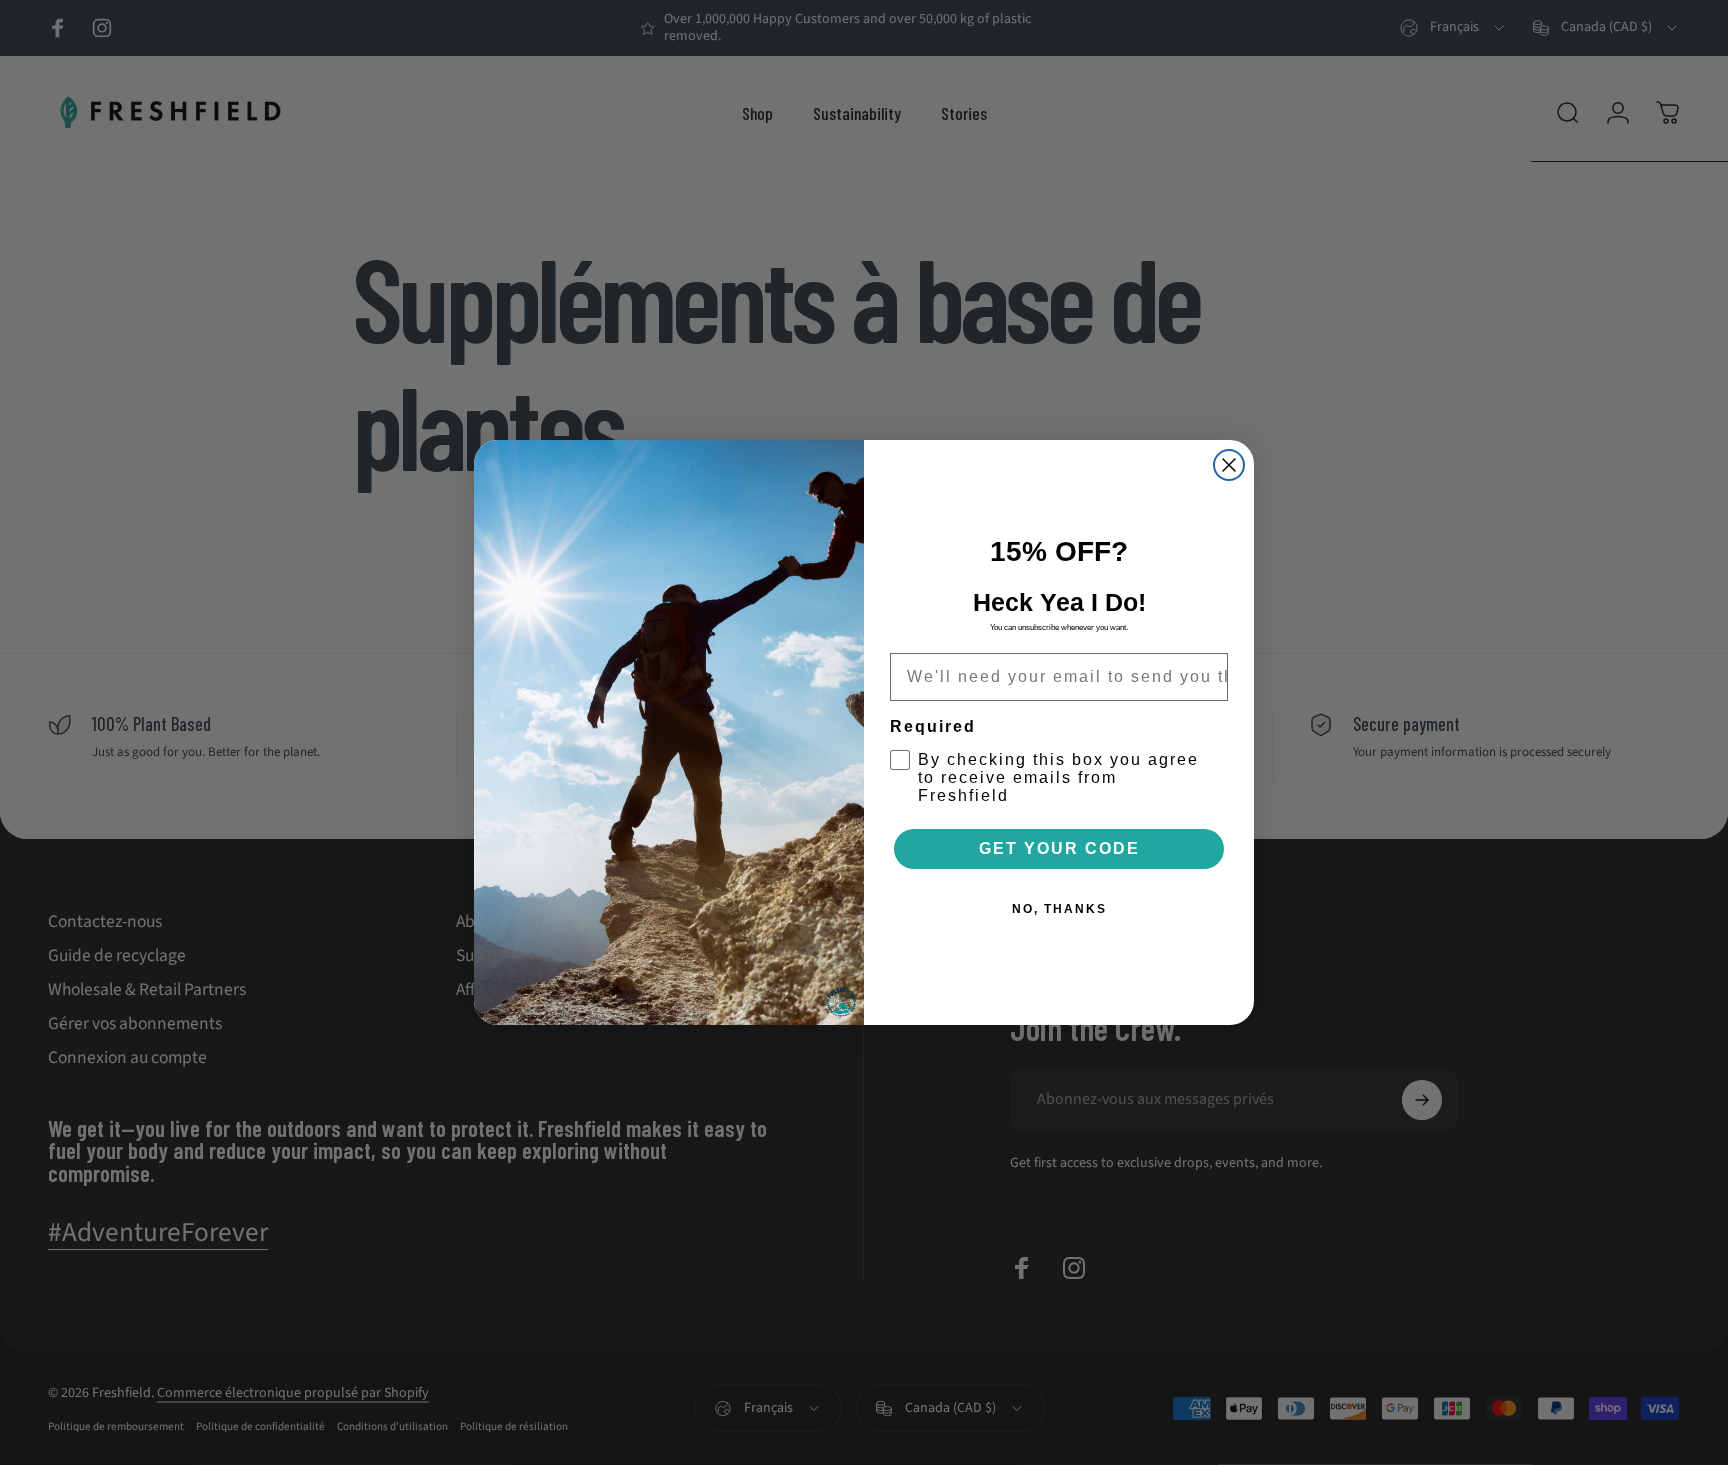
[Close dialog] (1229, 465)
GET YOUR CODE (1059, 848)
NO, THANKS (1059, 909)
